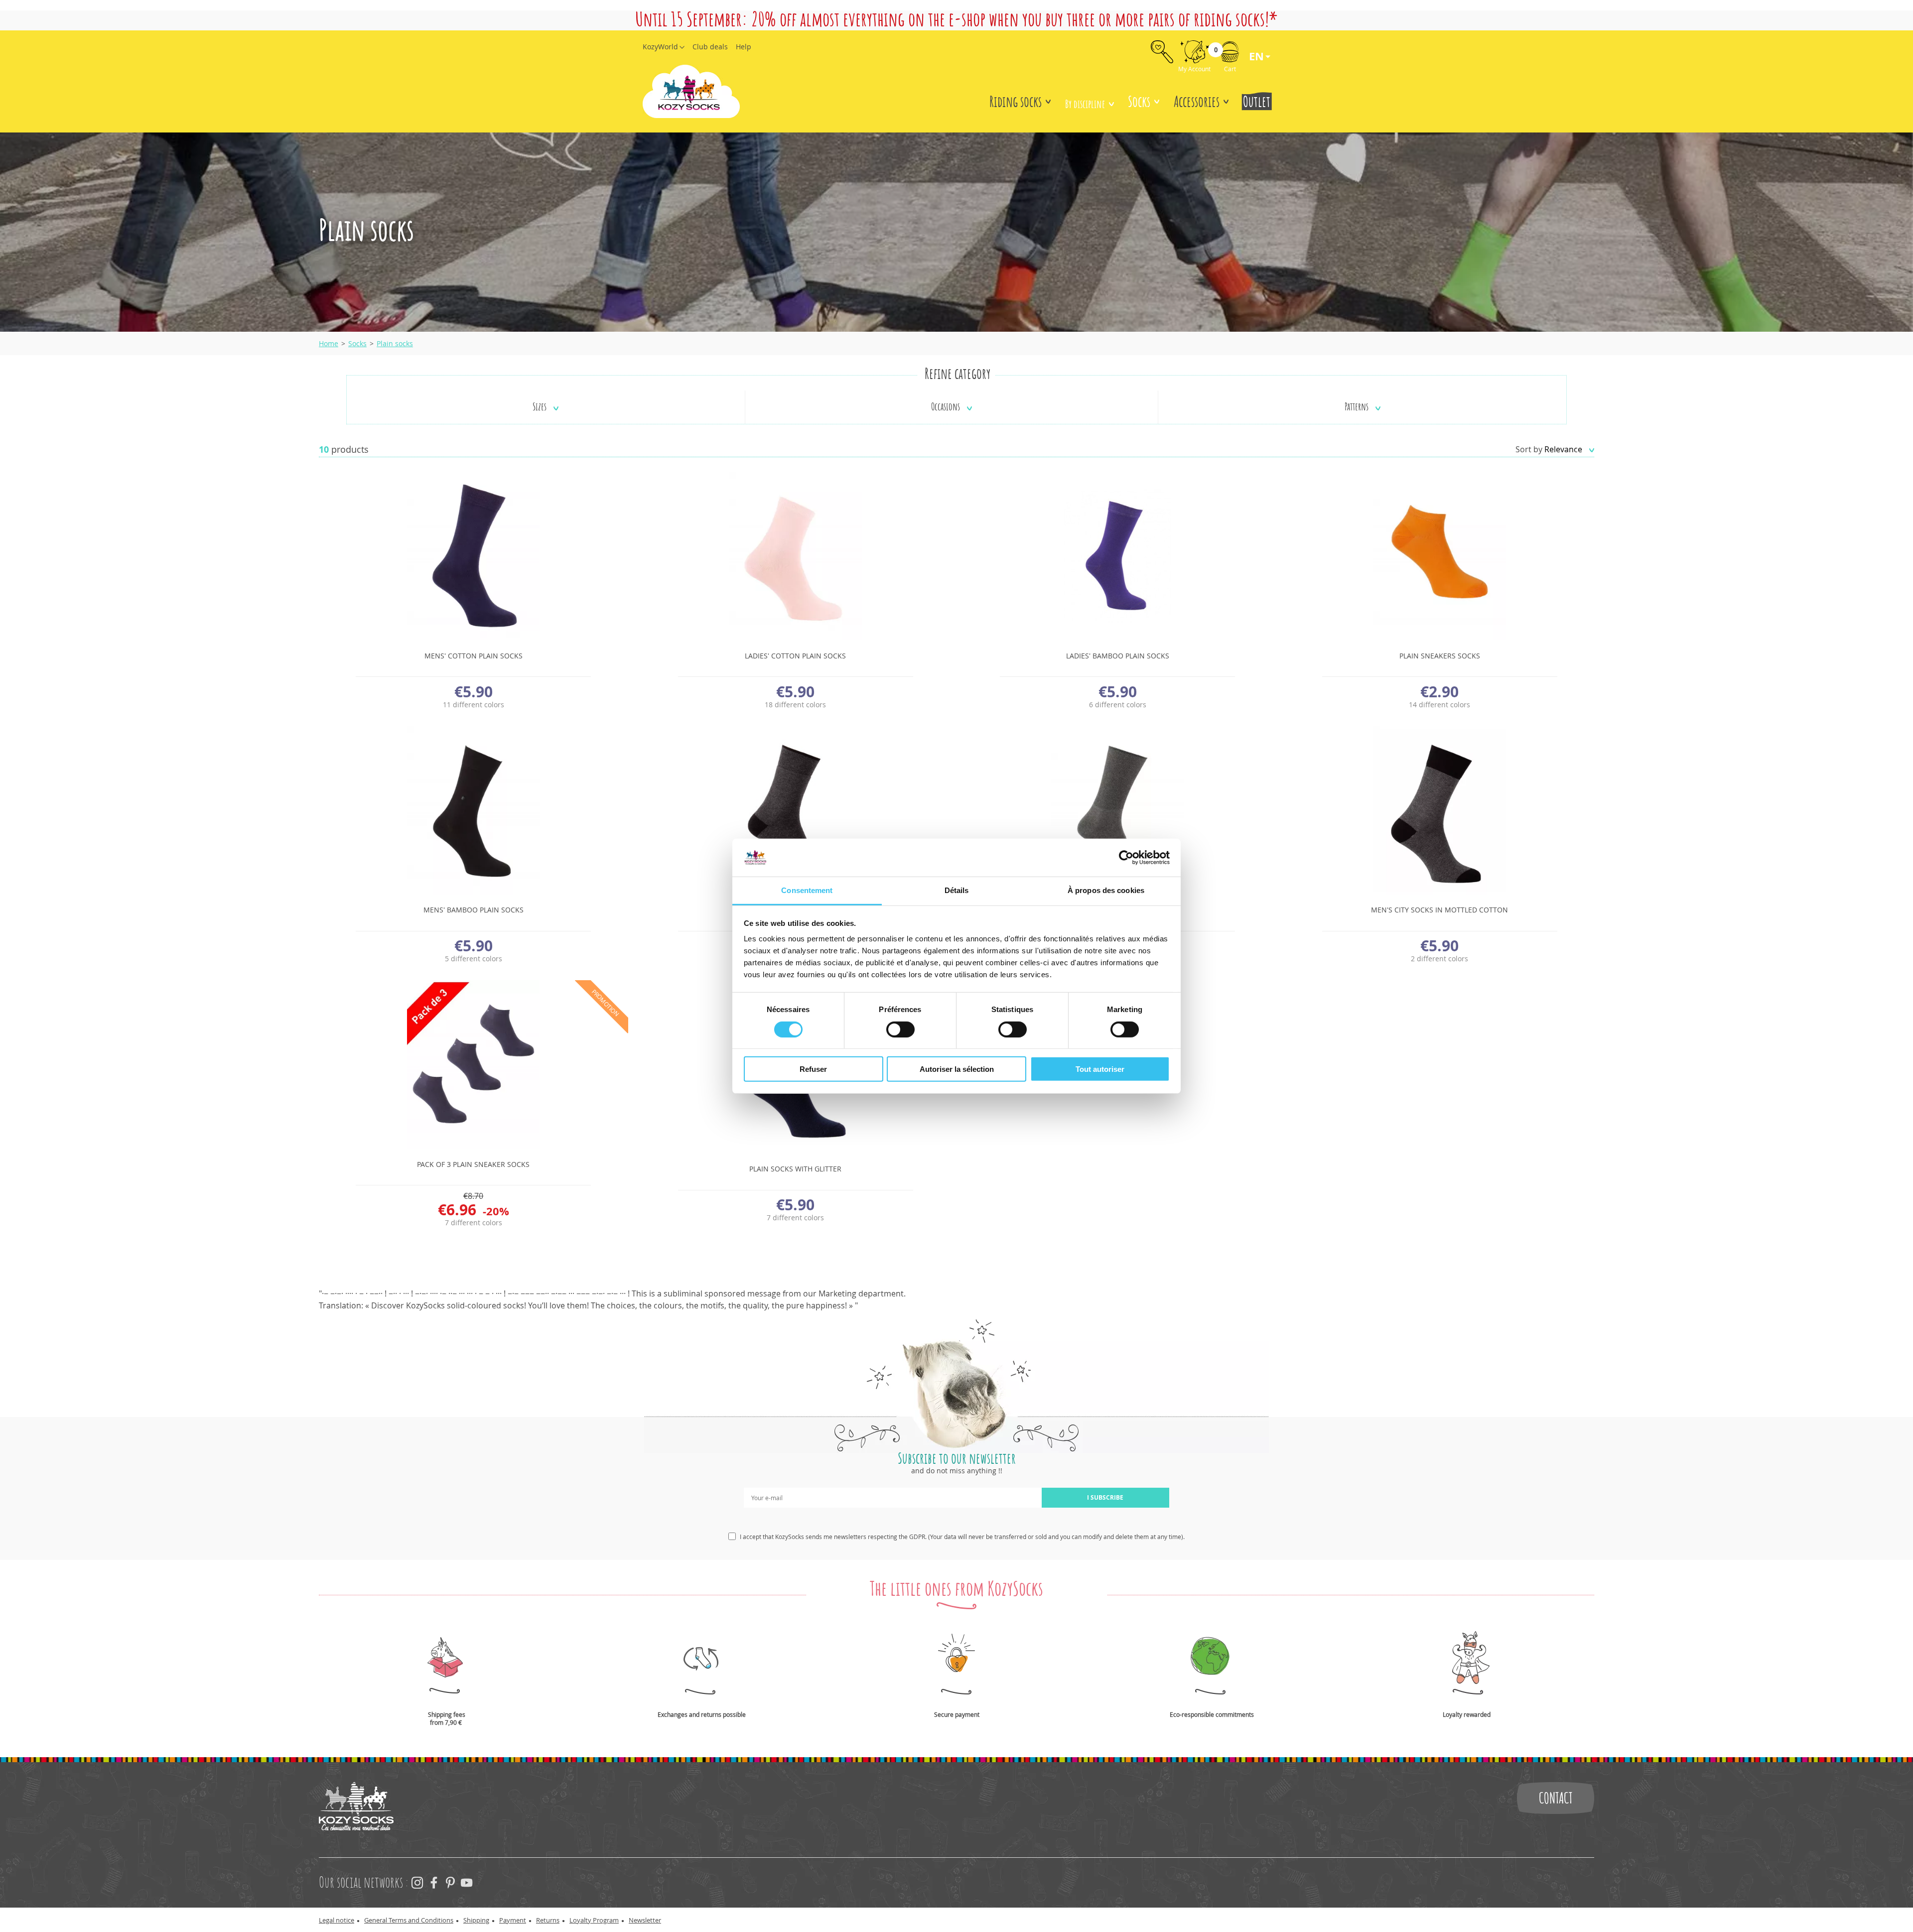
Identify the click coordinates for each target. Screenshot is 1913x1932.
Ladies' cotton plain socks (795, 656)
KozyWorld (660, 47)
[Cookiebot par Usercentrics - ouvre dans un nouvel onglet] (1126, 858)
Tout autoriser (1100, 1069)
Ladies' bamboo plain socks (1118, 656)
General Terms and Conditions (409, 1920)
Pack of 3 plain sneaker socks (473, 1164)
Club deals (710, 47)
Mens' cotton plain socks (474, 656)
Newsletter (645, 1920)
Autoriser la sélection (957, 1069)
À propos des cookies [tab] (1106, 890)
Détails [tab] (957, 890)
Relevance (1564, 449)
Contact (1556, 1798)
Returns (548, 1920)
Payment (513, 1920)
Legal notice (337, 1920)
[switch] (900, 1029)
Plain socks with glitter (795, 1169)
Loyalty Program (594, 1920)
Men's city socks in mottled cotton (1439, 910)
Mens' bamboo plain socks (474, 910)
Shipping (476, 1920)
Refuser (813, 1069)
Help (744, 47)
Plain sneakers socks (1440, 656)
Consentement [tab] (807, 890)
